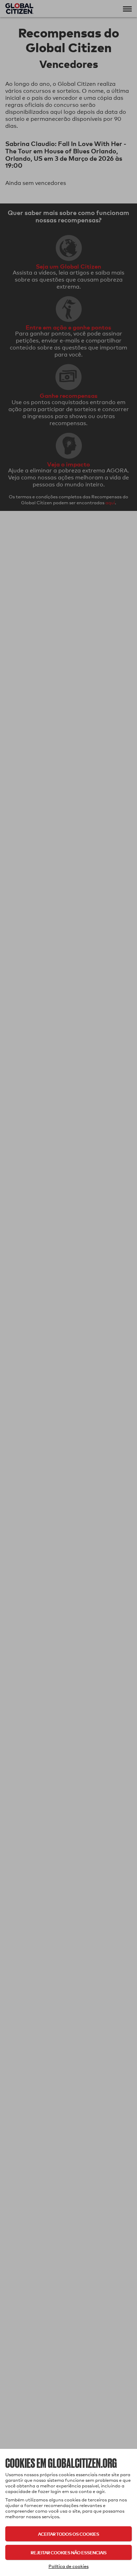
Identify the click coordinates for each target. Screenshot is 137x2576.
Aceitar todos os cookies (68, 2534)
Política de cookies (68, 2566)
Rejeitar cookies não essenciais (68, 2552)
